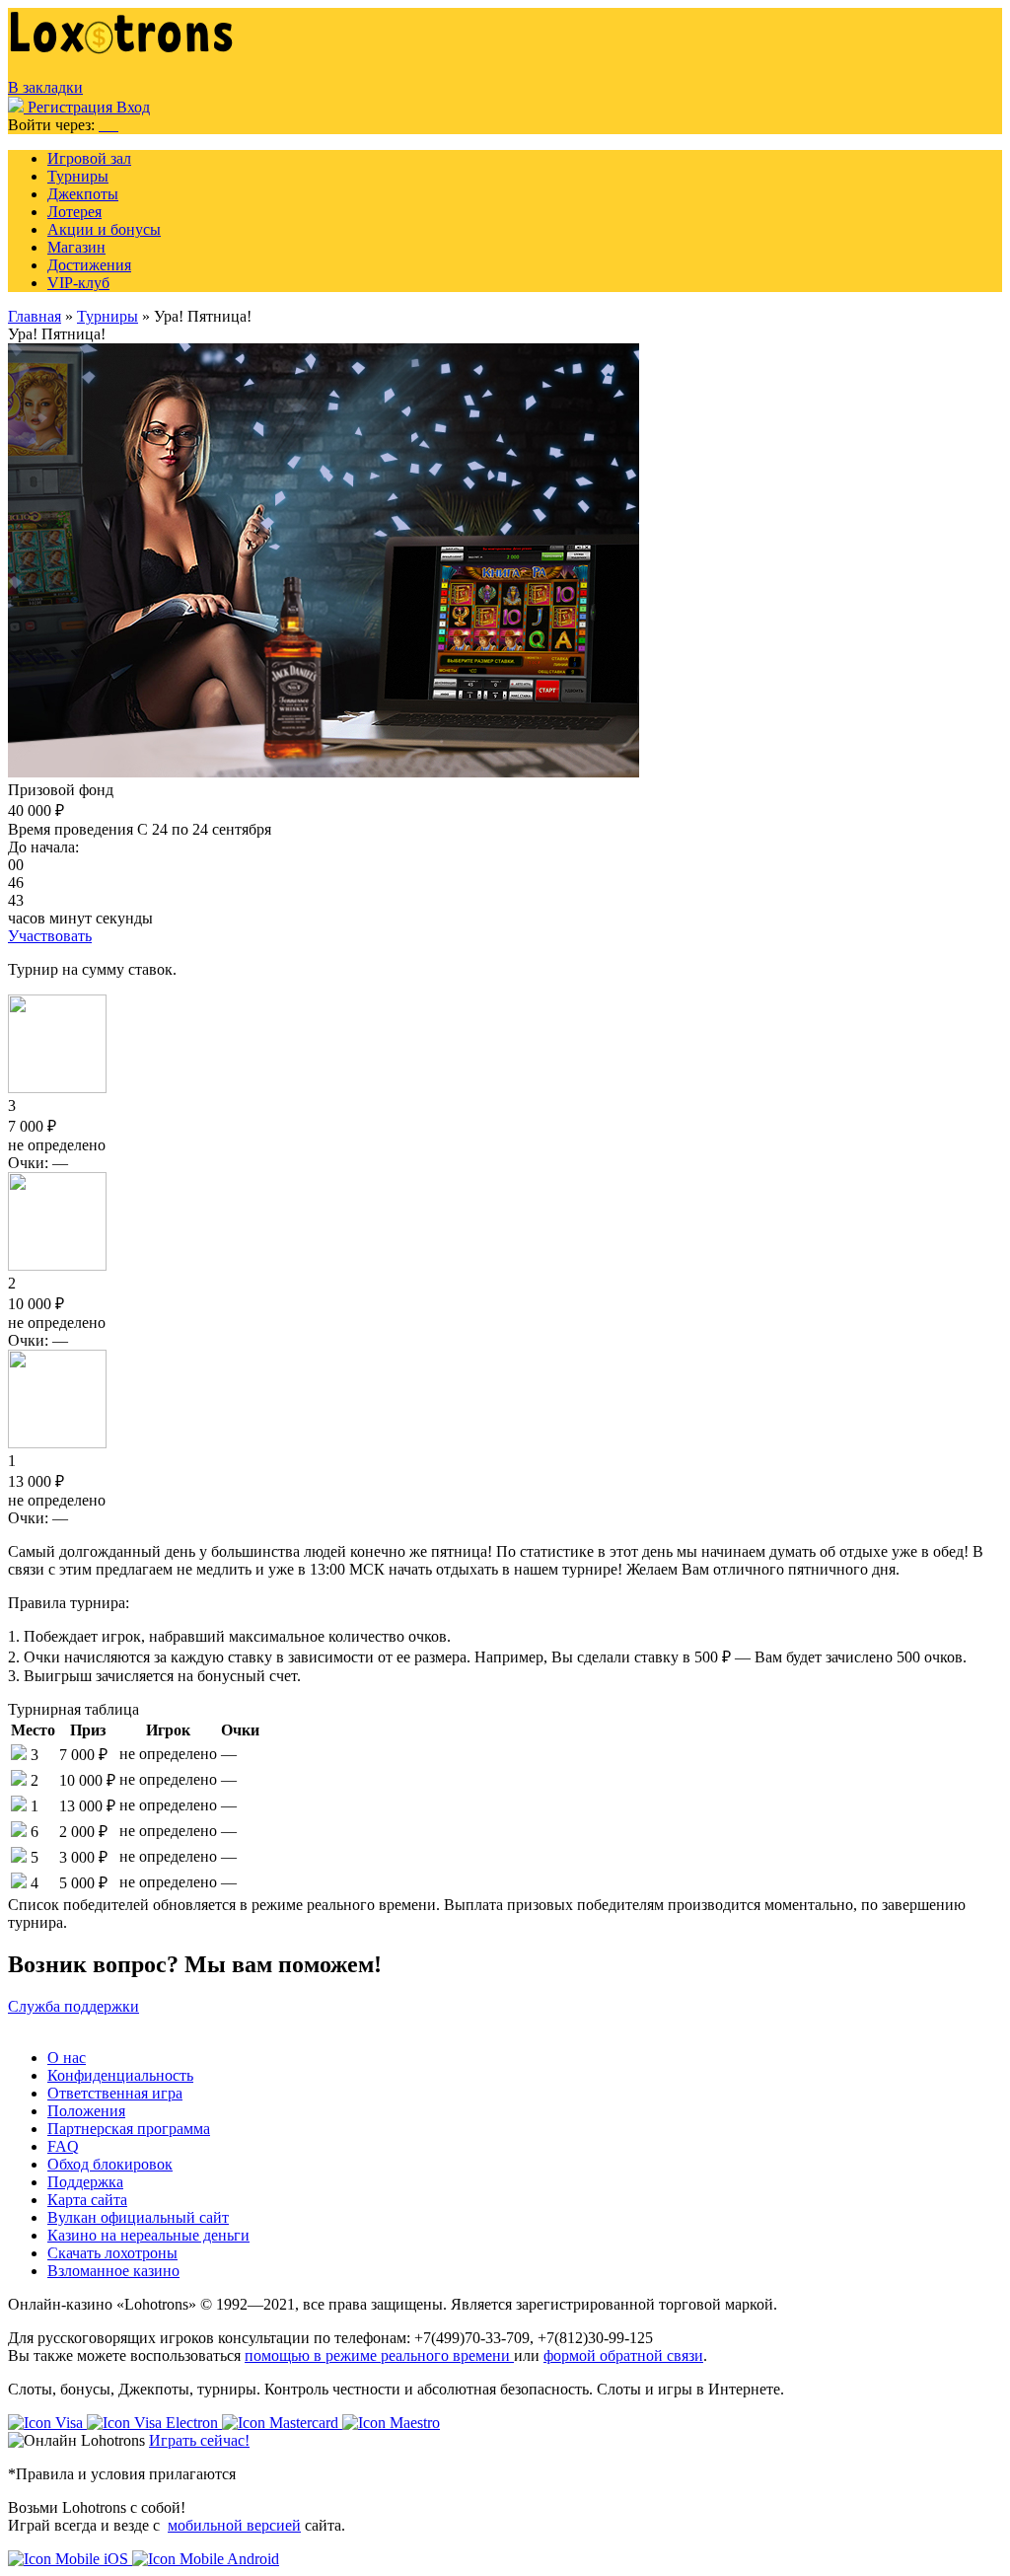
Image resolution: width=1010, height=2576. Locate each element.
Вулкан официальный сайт (138, 2217)
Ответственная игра (115, 2093)
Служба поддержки (73, 2006)
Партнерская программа (129, 2129)
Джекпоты (83, 194)
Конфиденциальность (120, 2075)
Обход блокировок (110, 2164)
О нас (67, 2058)
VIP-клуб (78, 283)
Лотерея (74, 212)
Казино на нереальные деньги (148, 2235)
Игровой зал (89, 158)
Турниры (78, 176)
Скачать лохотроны (112, 2253)
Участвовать (50, 936)
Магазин (76, 247)
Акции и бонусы (104, 229)
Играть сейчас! (199, 2440)
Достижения (89, 265)
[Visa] (47, 2423)
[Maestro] (391, 2423)
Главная (35, 316)
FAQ (63, 2146)
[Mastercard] (282, 2423)
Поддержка (85, 2182)
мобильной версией (234, 2525)
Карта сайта (87, 2200)
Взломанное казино (113, 2271)
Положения (86, 2111)
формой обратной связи (623, 2355)
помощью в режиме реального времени (379, 2355)
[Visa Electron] (154, 2423)
